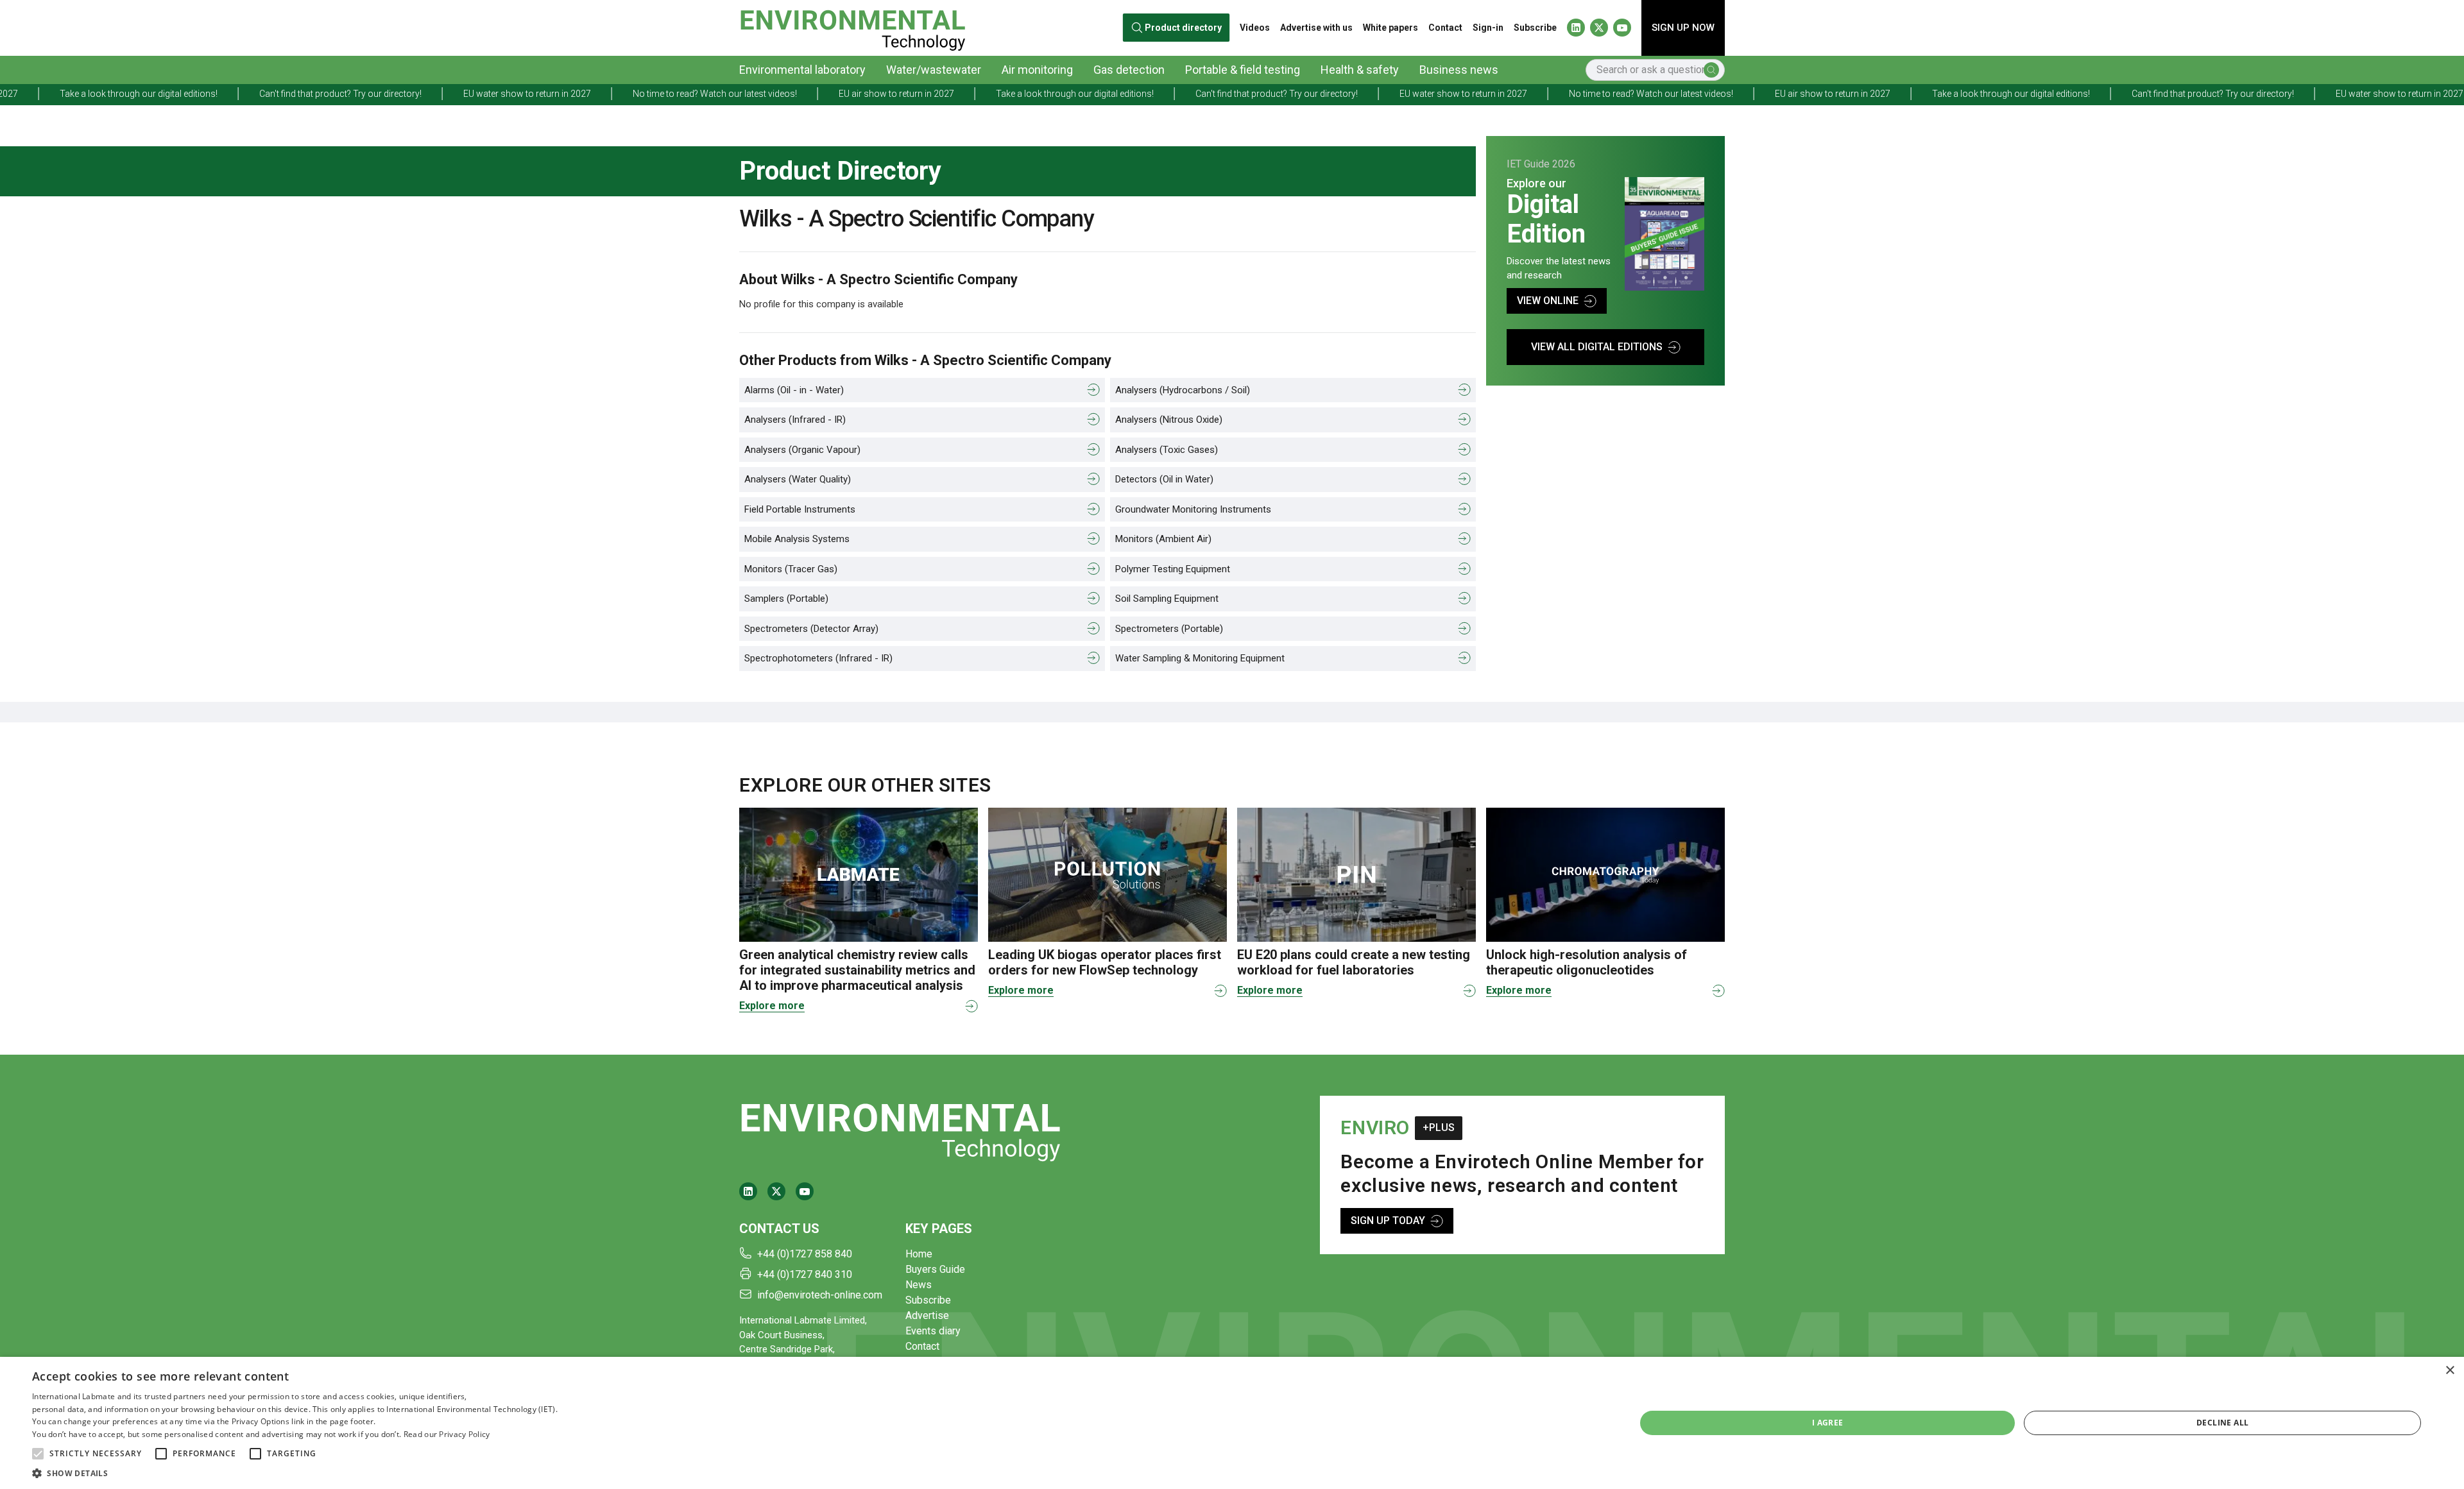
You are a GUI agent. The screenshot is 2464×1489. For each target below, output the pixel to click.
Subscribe (1535, 28)
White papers (1390, 28)
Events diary (933, 1331)
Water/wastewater (934, 70)
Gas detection (1129, 70)
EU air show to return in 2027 (706, 94)
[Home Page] (852, 28)
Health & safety (1360, 70)
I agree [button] (1828, 1423)
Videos (1255, 28)
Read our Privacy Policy (447, 1434)
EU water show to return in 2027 (337, 94)
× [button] (2450, 1371)
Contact (1445, 28)
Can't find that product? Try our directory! (150, 94)
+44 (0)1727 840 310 (805, 1274)
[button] (38, 1454)
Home (919, 1254)
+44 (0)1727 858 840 (805, 1254)
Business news (1459, 70)
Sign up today (1388, 1221)
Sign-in (1488, 28)
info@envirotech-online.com (820, 1295)
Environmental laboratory (802, 70)
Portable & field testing (1243, 70)
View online (1548, 301)
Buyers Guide (935, 1269)
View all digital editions (1597, 347)
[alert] (1232, 1423)
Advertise (927, 1315)
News (919, 1285)
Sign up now (1683, 28)
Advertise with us (1316, 28)
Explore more (772, 1006)
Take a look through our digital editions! (884, 94)
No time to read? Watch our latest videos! (524, 94)
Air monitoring (1037, 70)
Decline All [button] (2222, 1423)
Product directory (1184, 28)
